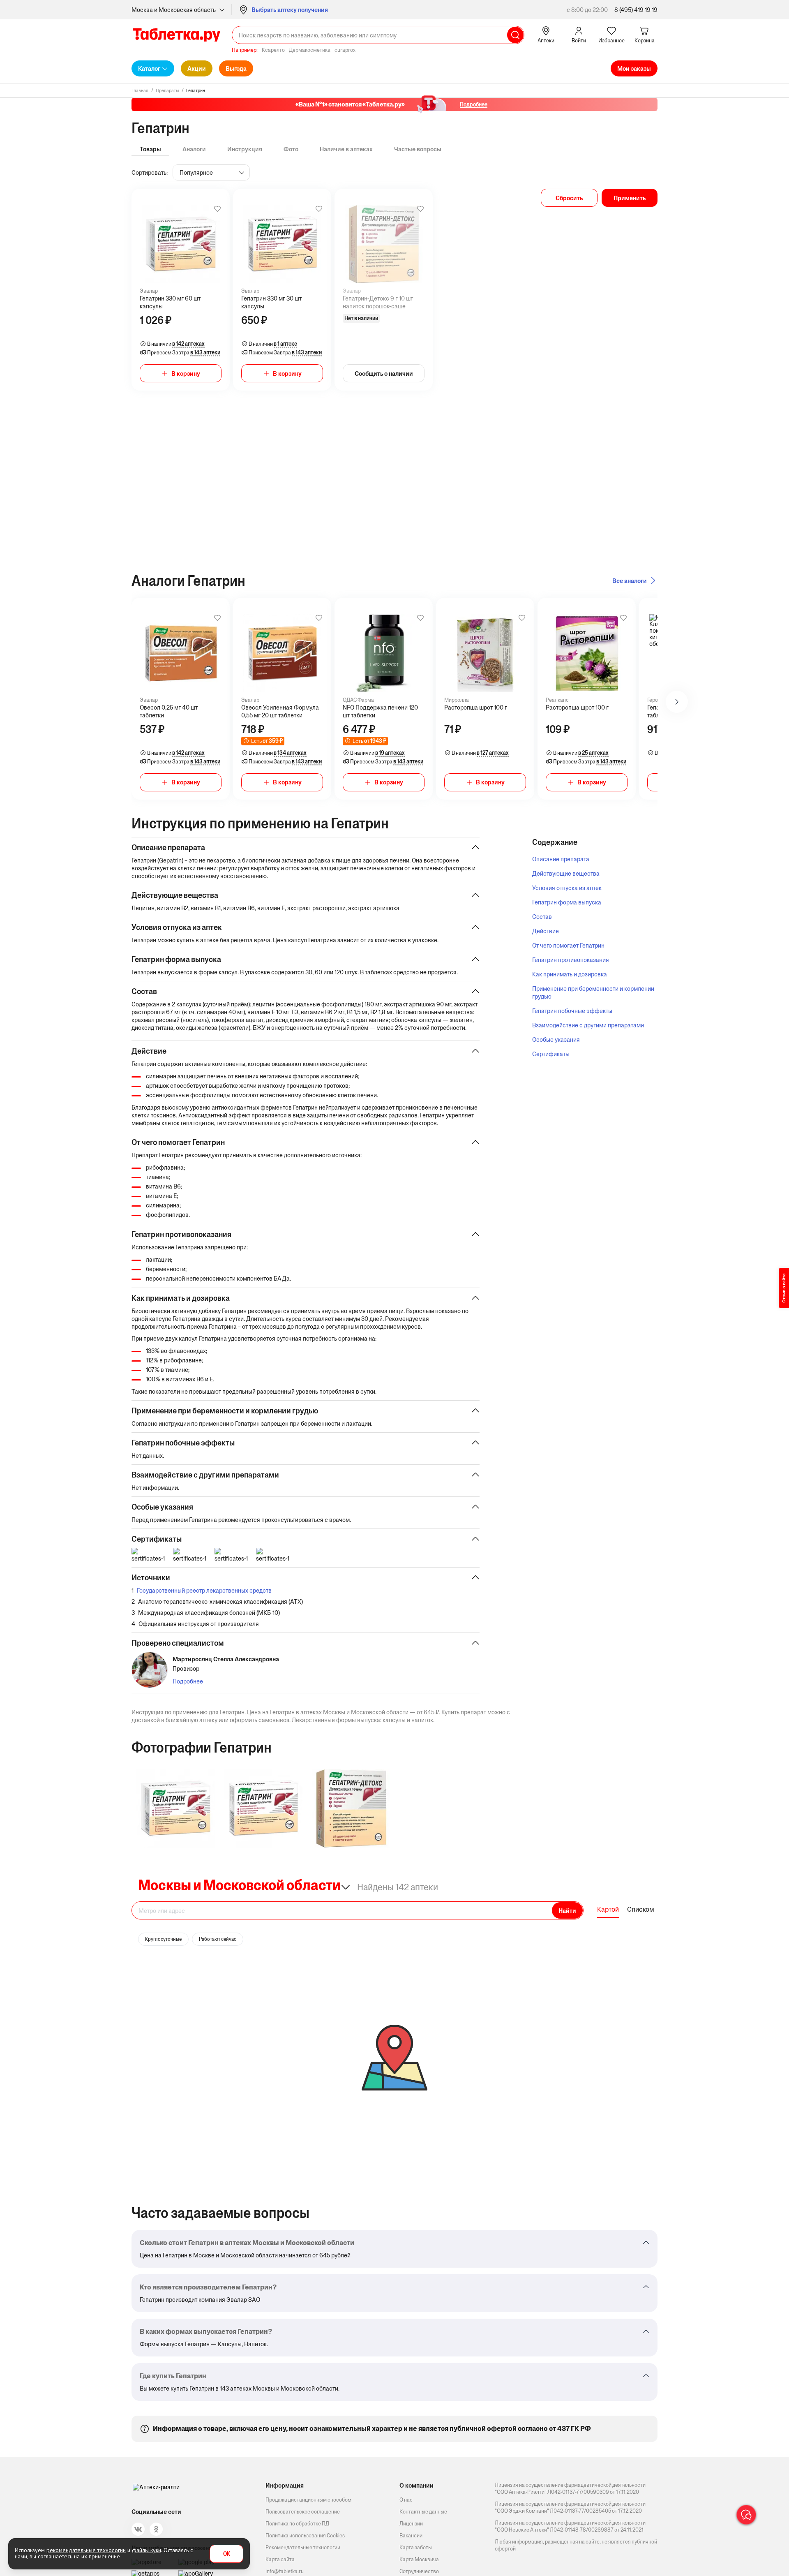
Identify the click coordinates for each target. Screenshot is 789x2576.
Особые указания (556, 1039)
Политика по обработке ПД (297, 2524)
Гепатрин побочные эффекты (572, 1011)
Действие (546, 931)
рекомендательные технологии (86, 2550)
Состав (542, 917)
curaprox (345, 50)
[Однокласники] (156, 2529)
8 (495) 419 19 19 (636, 10)
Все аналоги (630, 581)
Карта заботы (416, 2547)
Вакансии (411, 2536)
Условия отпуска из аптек (567, 888)
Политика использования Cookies (305, 2536)
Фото (291, 149)
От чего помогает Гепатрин (568, 945)
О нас (406, 2500)
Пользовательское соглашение (303, 2512)
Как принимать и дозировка (570, 974)
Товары (150, 149)
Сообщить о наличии (384, 373)
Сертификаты (551, 1054)
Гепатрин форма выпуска (567, 902)
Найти (567, 1911)
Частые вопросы (418, 149)
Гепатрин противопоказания (571, 960)
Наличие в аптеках (346, 149)
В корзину (186, 373)
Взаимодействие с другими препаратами (588, 1025)
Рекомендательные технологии (303, 2547)
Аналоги (194, 149)
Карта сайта (280, 2559)
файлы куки (146, 2550)
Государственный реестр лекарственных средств (204, 1590)
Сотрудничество (419, 2571)
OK (227, 2554)
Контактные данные (423, 2512)
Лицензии (411, 2524)
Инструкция (245, 149)
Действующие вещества (566, 873)
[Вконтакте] (138, 2529)
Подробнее (188, 1681)
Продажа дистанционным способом (308, 2500)
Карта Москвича (419, 2559)
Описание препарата (561, 859)
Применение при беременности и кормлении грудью (593, 992)
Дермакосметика (310, 50)
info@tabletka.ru (285, 2571)
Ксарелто (273, 50)
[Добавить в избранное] (217, 209)
